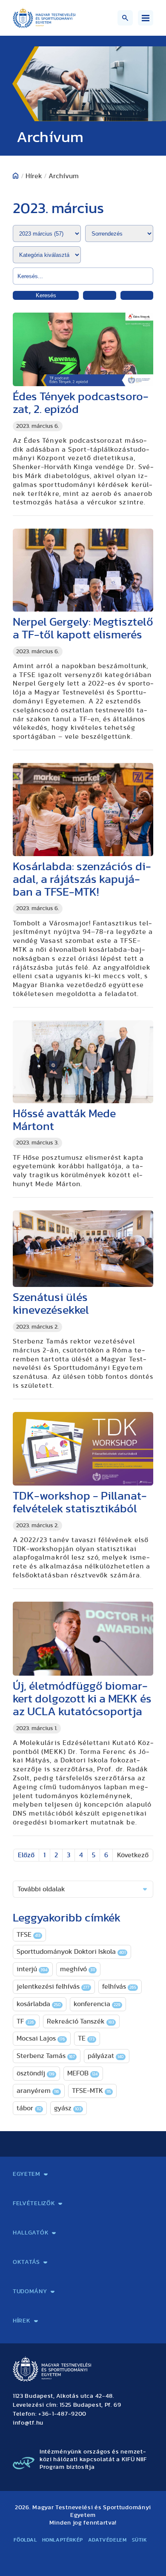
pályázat (106, 2056)
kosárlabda (39, 2004)
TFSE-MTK (92, 2091)
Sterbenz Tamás (46, 2056)
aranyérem (38, 2091)
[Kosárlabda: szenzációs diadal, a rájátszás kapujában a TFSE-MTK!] (83, 810)
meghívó (77, 1969)
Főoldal (25, 2540)
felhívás (119, 1987)
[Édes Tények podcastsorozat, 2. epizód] (83, 349)
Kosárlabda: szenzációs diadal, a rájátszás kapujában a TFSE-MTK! (82, 879)
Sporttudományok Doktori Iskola (71, 1952)
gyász (68, 2108)
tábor (29, 2108)
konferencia (97, 2004)
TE (86, 2038)
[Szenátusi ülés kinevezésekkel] (83, 1249)
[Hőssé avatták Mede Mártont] (83, 1062)
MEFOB (82, 2073)
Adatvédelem (107, 2540)
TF (25, 2021)
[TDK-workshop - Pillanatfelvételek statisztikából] (83, 1449)
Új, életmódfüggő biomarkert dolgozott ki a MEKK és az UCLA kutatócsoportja (82, 1699)
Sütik (140, 2540)
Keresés (46, 295)
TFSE (29, 1935)
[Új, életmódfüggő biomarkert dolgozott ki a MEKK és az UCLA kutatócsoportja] (83, 1639)
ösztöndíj (36, 2073)
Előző (26, 1855)
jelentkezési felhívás (53, 1987)
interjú (32, 1969)
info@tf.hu (28, 2423)
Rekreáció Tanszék (80, 2021)
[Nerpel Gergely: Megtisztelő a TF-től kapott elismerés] (83, 570)
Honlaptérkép (63, 2540)
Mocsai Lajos (41, 2038)
